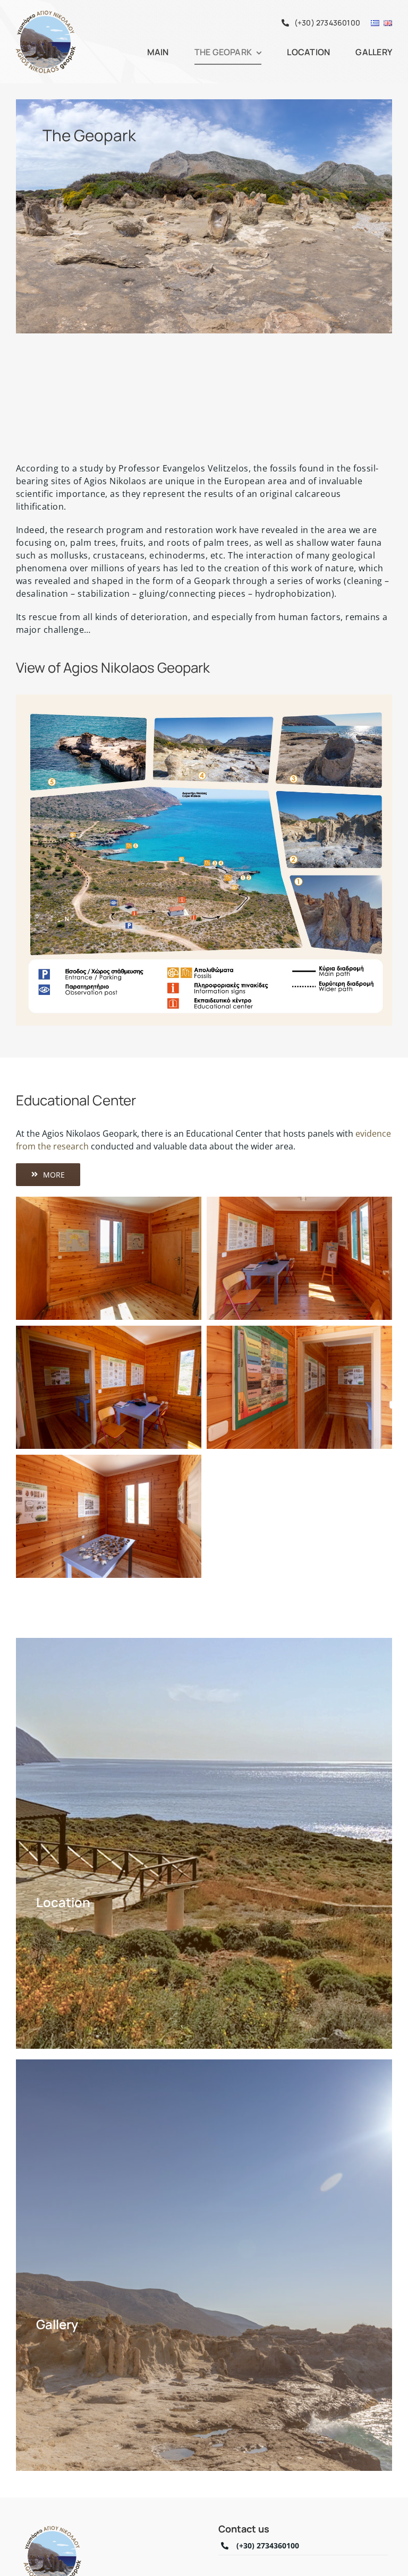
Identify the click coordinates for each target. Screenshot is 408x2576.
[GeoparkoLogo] (45, 13)
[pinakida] (204, 699)
